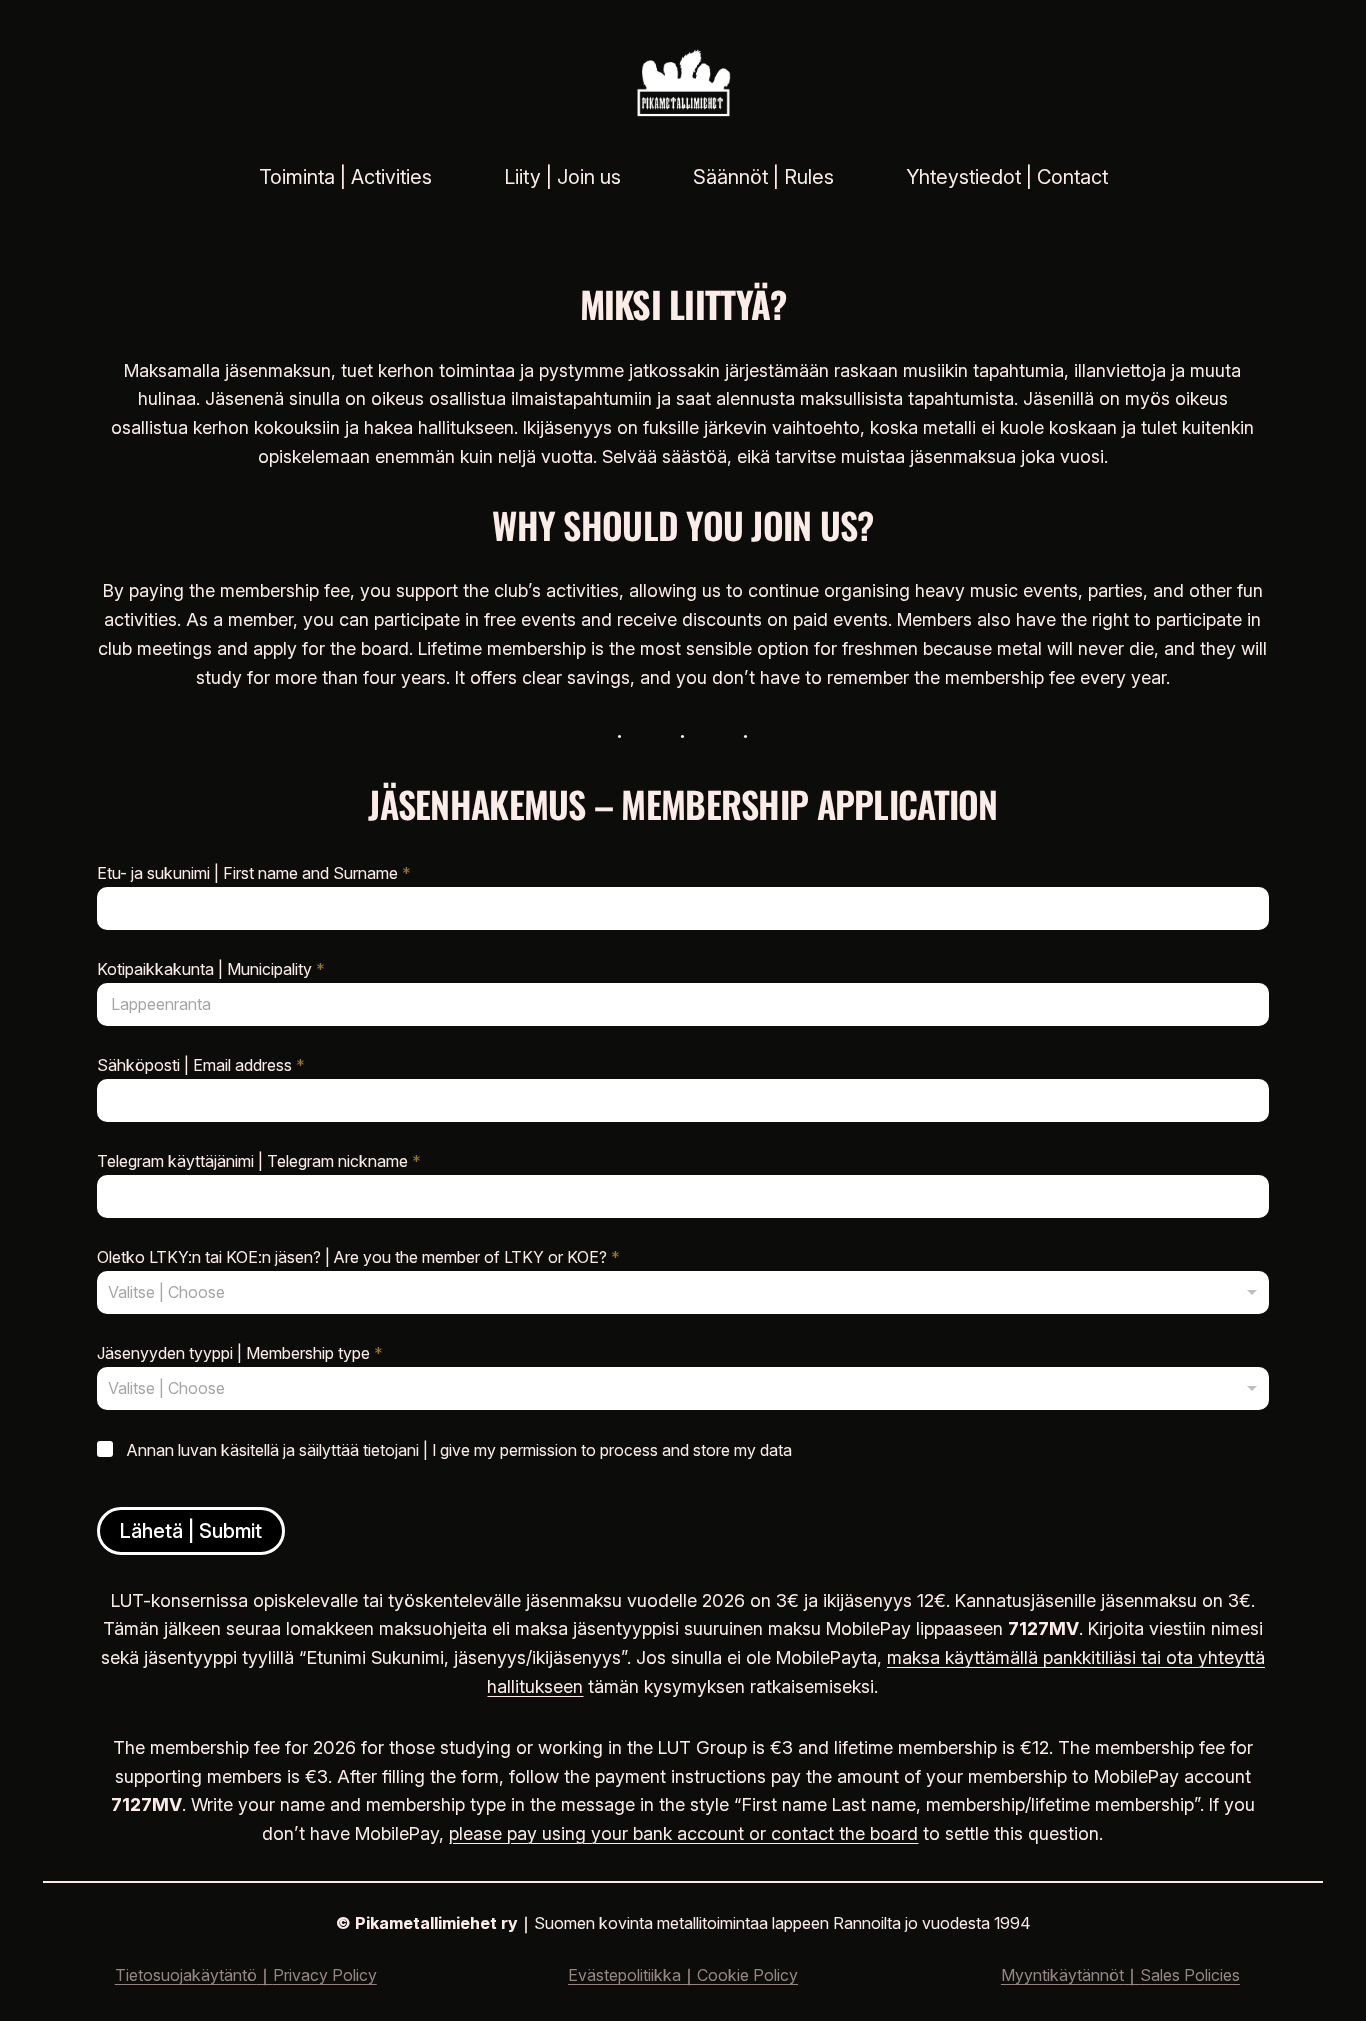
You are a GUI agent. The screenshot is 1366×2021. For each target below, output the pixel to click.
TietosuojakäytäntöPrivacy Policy (246, 1975)
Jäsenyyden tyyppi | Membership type (240, 1353)
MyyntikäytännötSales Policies (1120, 1975)
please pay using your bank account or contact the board (683, 1833)
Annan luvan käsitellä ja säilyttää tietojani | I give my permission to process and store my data (459, 1450)
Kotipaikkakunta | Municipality (211, 969)
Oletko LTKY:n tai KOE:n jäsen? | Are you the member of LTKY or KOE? (358, 1257)
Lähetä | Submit (191, 1531)
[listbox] (683, 1292)
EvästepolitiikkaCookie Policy (683, 1975)
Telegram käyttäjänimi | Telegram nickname (259, 1161)
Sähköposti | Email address (201, 1065)
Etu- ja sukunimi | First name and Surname (254, 873)
